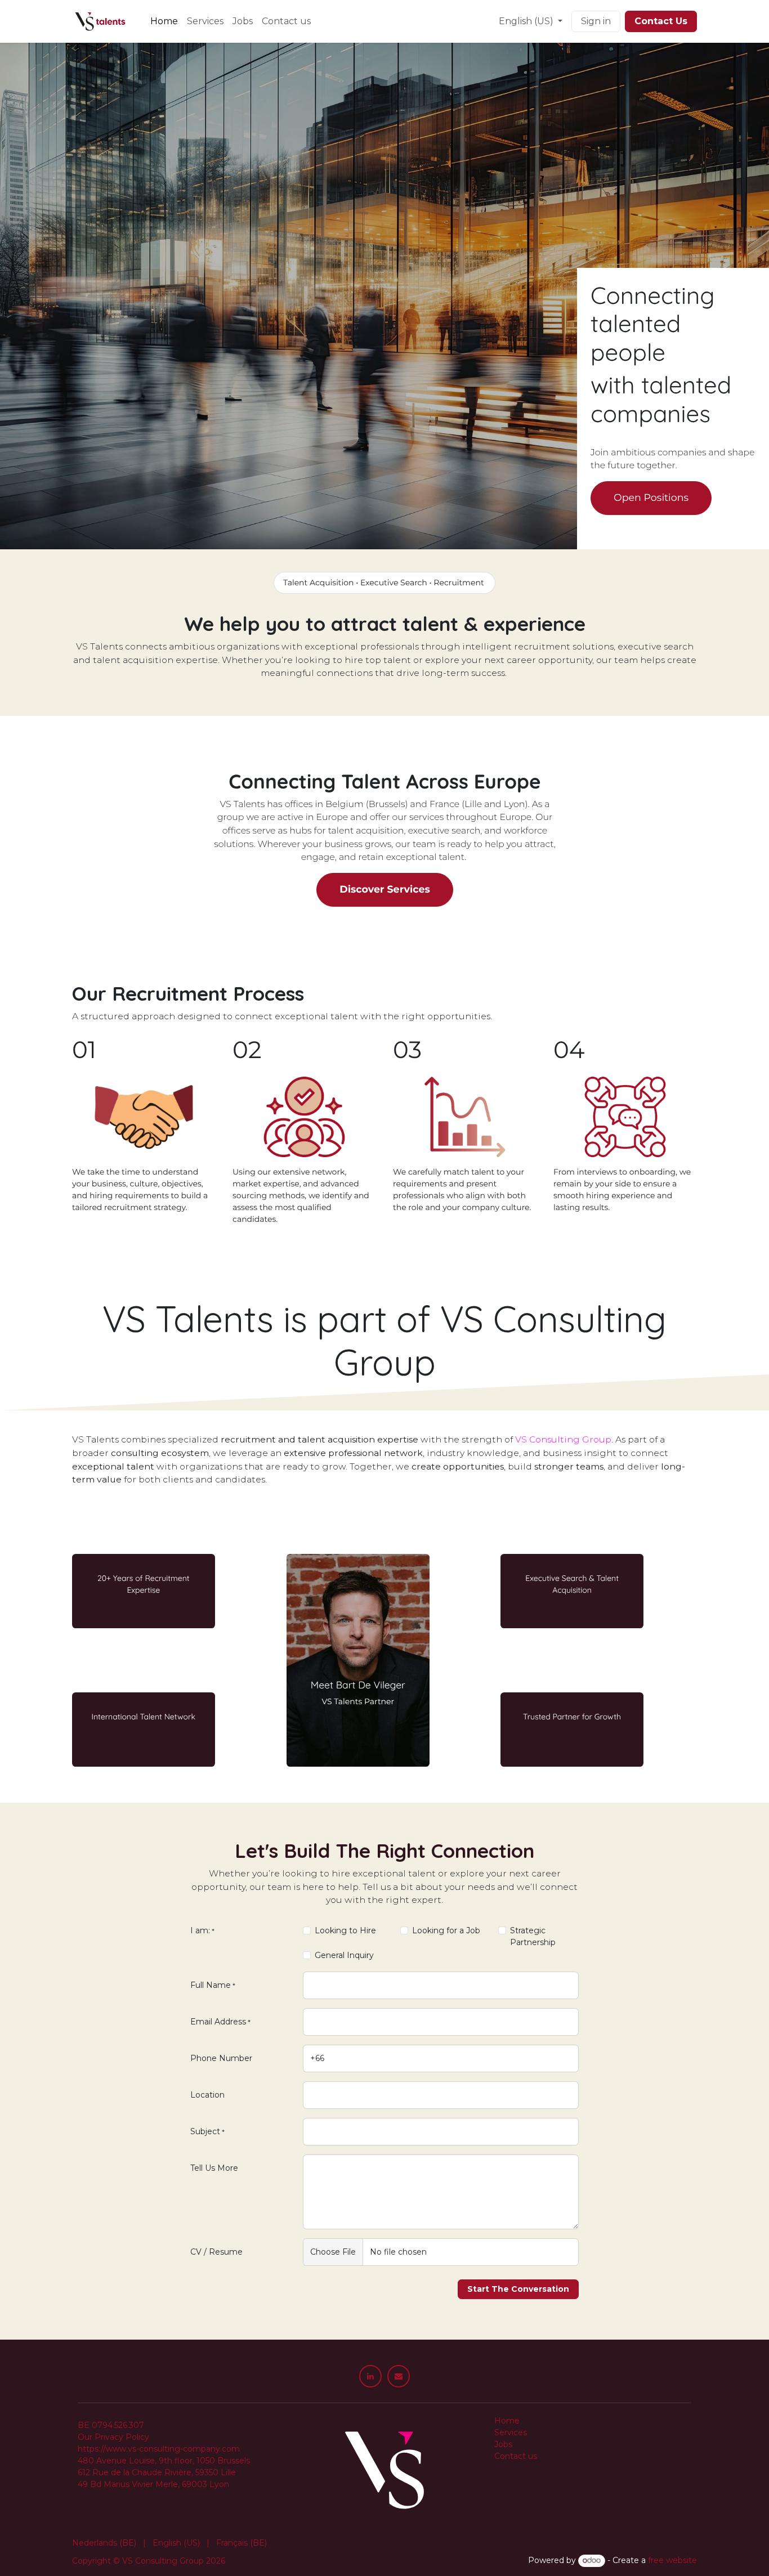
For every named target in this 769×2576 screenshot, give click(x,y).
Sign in (596, 21)
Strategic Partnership (533, 1936)
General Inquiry (344, 1955)
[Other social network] (399, 2376)
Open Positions (651, 498)
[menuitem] (164, 21)
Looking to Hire (345, 1930)
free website (672, 2560)
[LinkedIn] (370, 2376)
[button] (518, 2289)
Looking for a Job (446, 1930)
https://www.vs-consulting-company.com (159, 2449)
